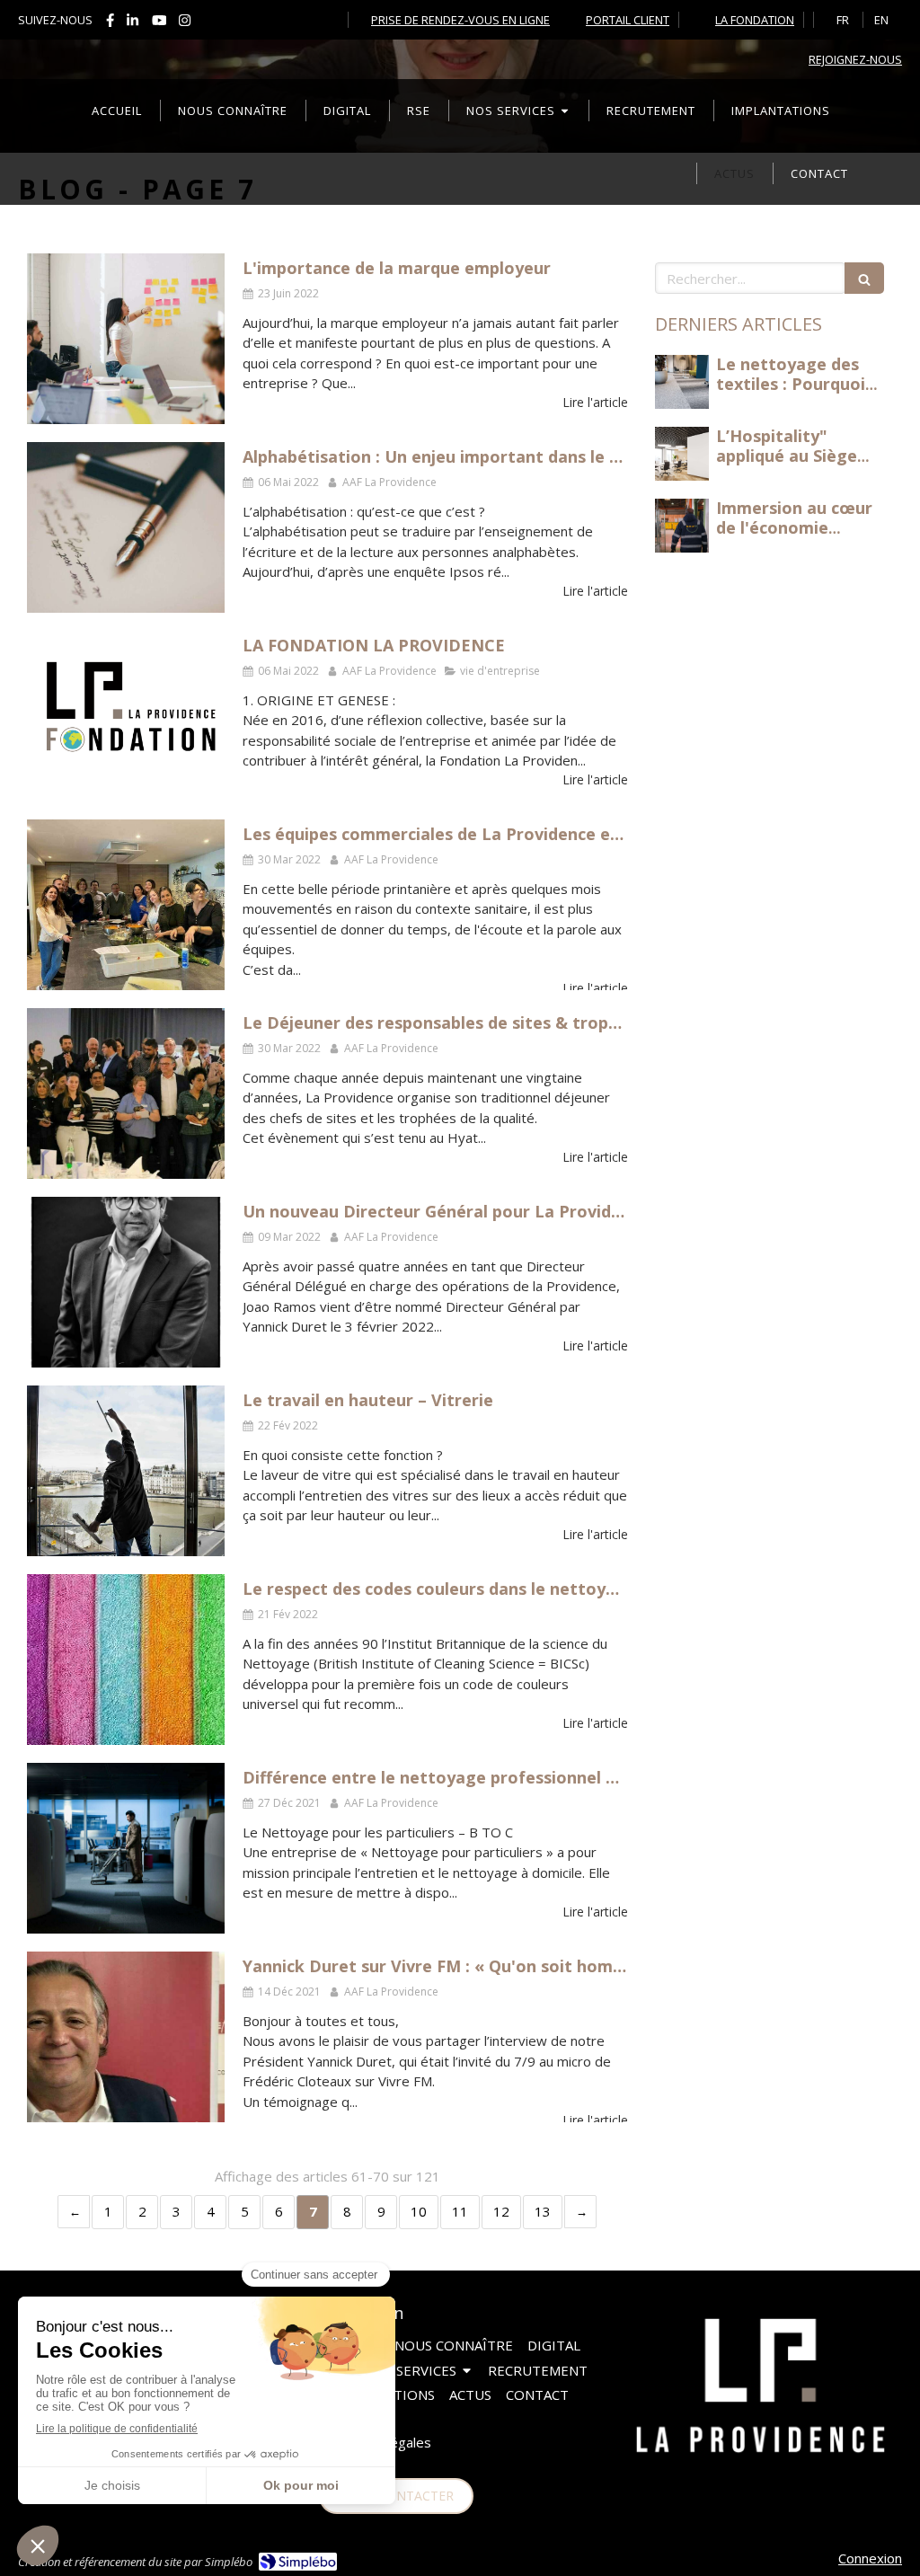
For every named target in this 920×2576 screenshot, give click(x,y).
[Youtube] (159, 24)
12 (501, 2211)
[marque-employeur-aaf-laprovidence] (126, 339)
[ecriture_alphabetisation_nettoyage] (126, 527)
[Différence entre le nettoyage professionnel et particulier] (126, 1848)
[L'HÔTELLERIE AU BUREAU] (682, 382)
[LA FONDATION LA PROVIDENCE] (126, 716)
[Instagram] (185, 24)
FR (843, 20)
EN (881, 20)
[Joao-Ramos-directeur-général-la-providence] (126, 1282)
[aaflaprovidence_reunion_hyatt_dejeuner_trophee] (126, 1093)
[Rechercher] (864, 278)
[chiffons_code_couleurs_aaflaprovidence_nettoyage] (126, 1660)
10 (419, 2211)
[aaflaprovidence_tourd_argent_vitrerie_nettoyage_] (126, 1471)
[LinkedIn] (133, 24)
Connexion (870, 2558)
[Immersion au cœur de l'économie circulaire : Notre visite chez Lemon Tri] (682, 526)
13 (543, 2211)
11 (460, 2211)
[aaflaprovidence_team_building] (126, 905)
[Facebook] (110, 24)
